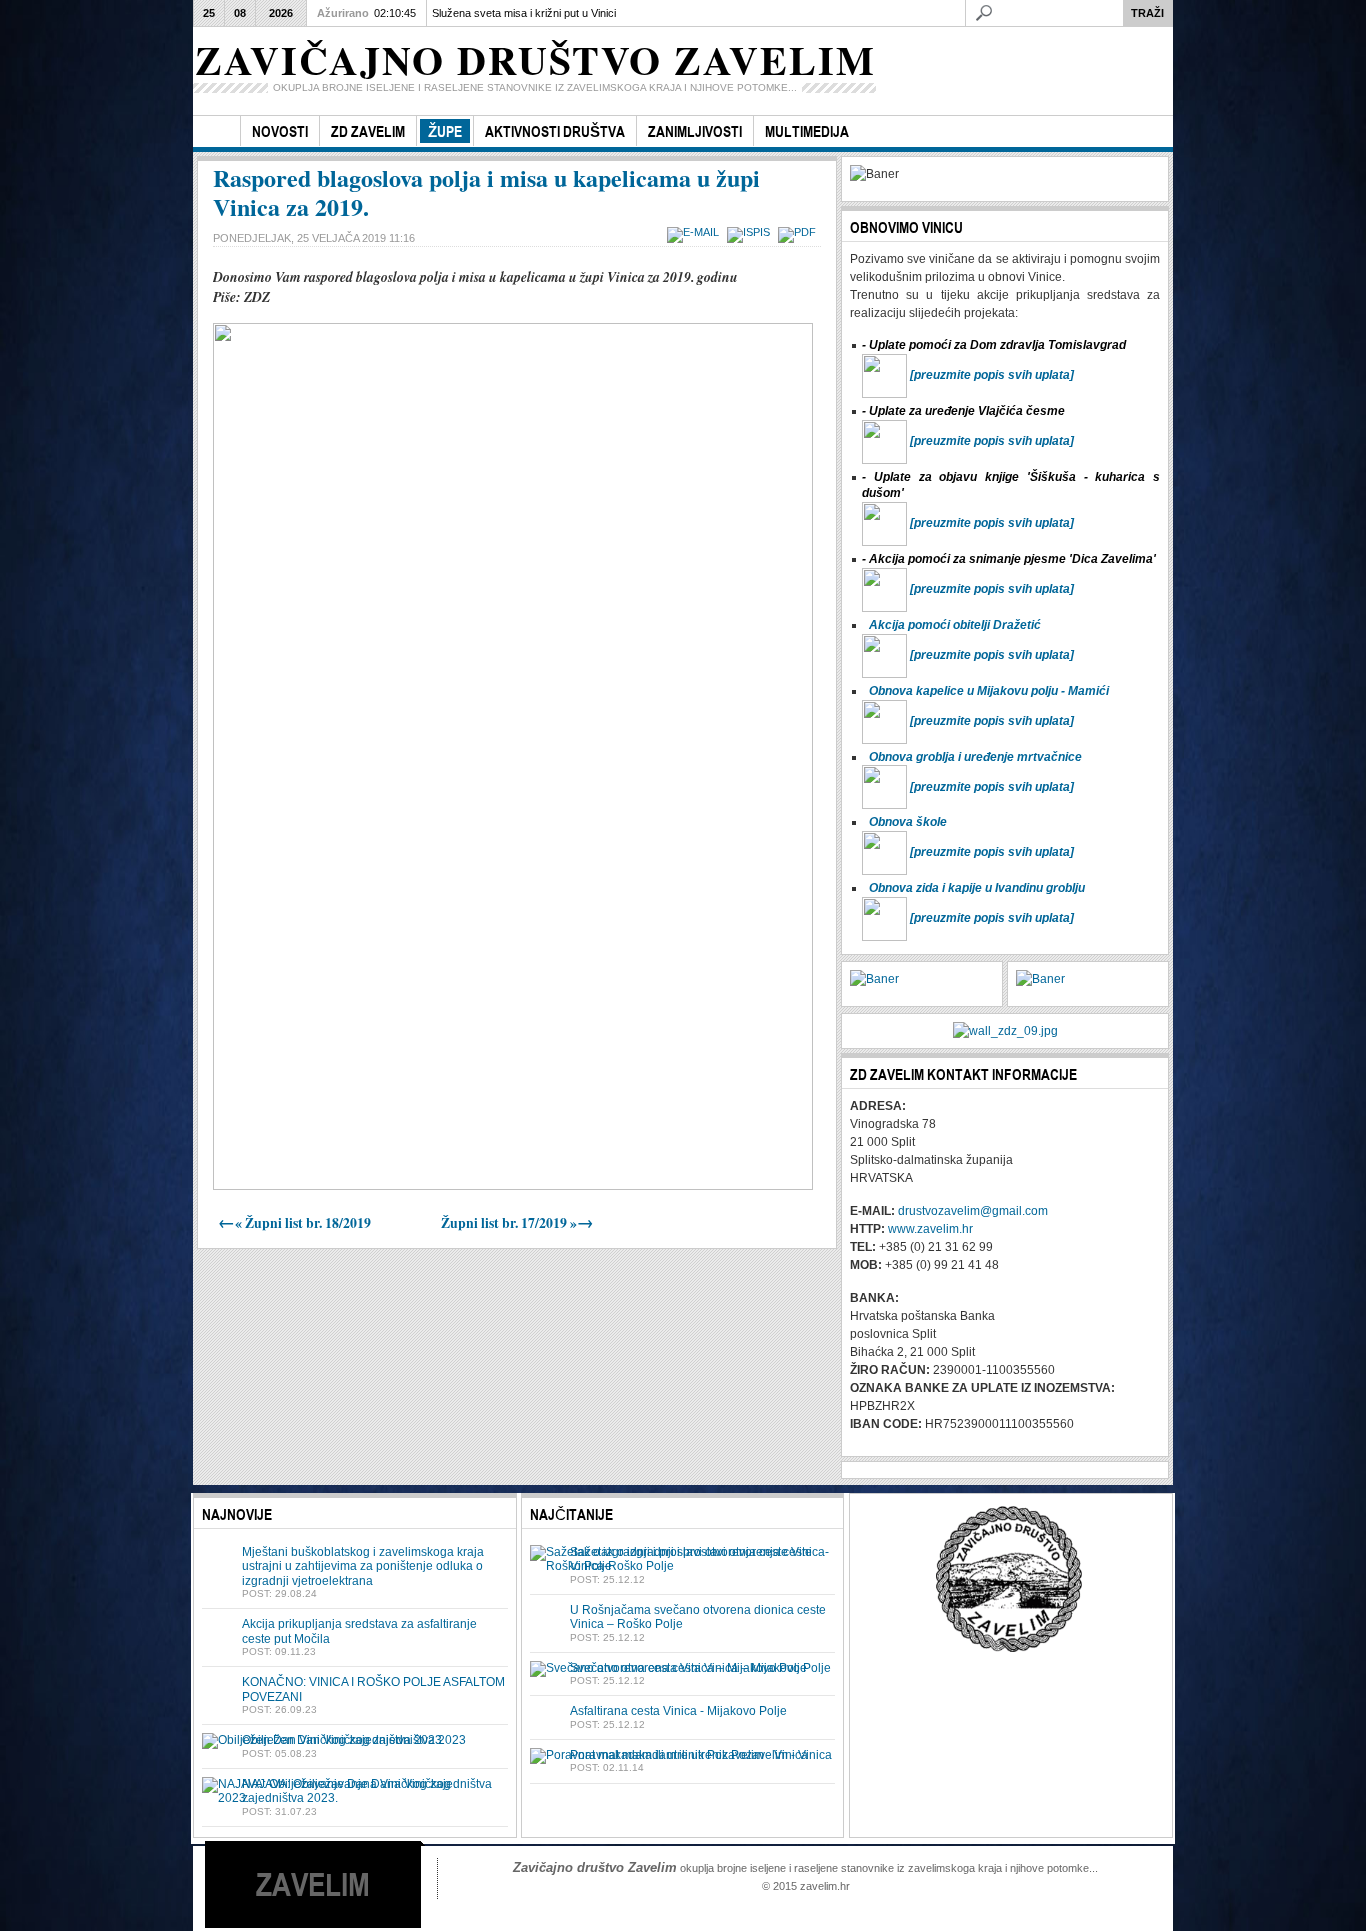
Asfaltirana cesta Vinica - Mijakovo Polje (678, 1711)
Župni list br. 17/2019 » (517, 1223)
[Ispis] (751, 232)
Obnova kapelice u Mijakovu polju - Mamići (989, 691)
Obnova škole (908, 822)
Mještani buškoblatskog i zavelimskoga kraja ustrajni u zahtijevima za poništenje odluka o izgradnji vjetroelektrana (363, 1566)
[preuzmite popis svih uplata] (992, 375)
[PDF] (799, 232)
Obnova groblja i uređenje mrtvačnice (975, 757)
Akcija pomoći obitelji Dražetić (955, 625)
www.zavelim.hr (930, 1229)
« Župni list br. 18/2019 (294, 1223)
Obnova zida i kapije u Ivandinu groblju (977, 888)
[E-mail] (695, 232)
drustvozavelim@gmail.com (973, 1211)
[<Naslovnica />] (216, 131)
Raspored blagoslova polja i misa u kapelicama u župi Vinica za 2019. (486, 192)
